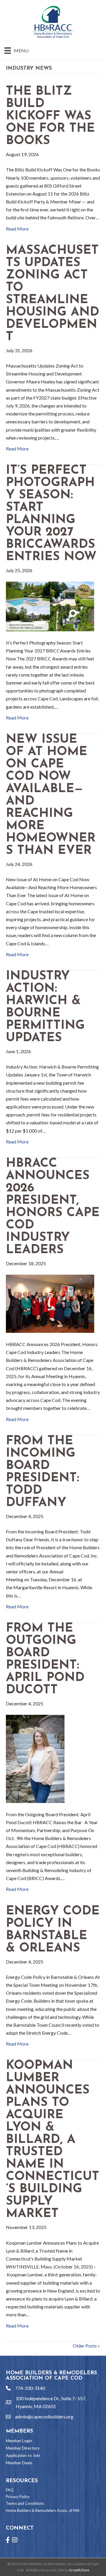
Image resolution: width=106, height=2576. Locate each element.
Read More (17, 229)
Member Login (19, 2441)
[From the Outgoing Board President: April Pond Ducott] (35, 1758)
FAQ (10, 2490)
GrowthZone (79, 2570)
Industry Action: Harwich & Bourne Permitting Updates (45, 1007)
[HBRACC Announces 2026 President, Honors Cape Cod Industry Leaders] (50, 1303)
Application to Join (23, 2455)
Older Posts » (86, 2346)
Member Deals (19, 2463)
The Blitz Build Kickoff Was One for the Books (50, 116)
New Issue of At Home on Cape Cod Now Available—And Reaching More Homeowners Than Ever (51, 795)
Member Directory (23, 2448)
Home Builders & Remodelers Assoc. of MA (43, 2510)
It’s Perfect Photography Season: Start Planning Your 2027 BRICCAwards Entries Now (51, 514)
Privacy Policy (18, 2497)
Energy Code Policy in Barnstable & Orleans (53, 1930)
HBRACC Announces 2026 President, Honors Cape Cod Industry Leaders (53, 1207)
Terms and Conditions (25, 2503)
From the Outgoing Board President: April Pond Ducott (45, 1659)
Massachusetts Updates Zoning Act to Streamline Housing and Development (53, 294)
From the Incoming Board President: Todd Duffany (43, 1472)
